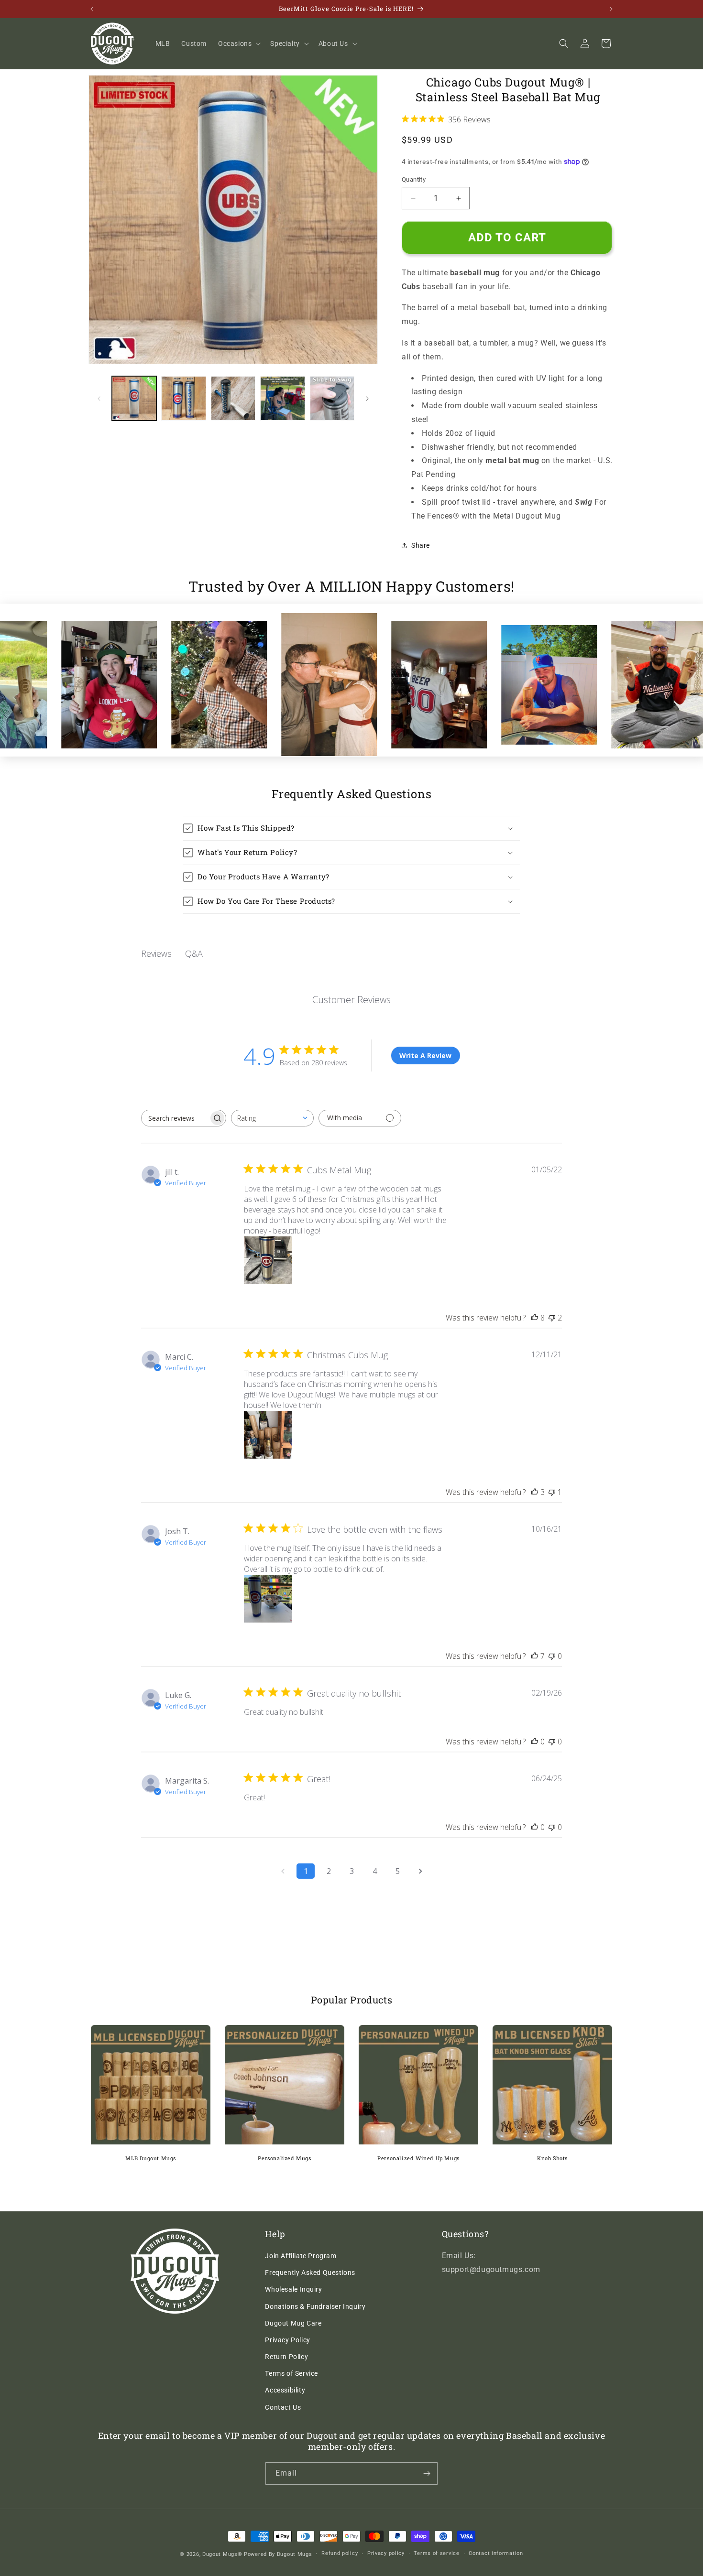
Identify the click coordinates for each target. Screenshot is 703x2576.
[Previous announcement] (92, 9)
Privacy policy (386, 2553)
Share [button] (421, 545)
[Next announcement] (611, 9)
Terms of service (436, 2553)
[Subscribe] (427, 2473)
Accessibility (285, 2390)
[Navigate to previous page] (283, 1871)
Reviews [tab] (156, 953)
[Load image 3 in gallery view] (233, 398)
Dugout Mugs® (222, 2554)
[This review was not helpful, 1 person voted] (552, 1492)
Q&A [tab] (194, 953)
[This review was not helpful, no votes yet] (552, 1656)
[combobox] (272, 1118)
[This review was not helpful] (552, 1318)
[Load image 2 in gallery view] (183, 398)
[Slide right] (367, 399)
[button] (238, 43)
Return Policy (286, 2357)
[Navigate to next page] (420, 1871)
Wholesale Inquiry (293, 2289)
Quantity (414, 179)
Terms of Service (291, 2373)
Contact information (496, 2553)
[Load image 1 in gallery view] (134, 398)
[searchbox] (175, 1118)
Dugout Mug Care (293, 2323)
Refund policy (340, 2553)
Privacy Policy (287, 2340)
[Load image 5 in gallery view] (332, 398)
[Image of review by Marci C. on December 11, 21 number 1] (268, 1435)
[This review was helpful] (535, 1318)
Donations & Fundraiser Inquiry (315, 2306)
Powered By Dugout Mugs (278, 2554)
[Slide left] (99, 399)
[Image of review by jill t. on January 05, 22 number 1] (268, 1260)
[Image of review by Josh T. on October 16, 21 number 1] (268, 1599)
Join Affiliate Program (301, 2256)
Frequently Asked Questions (310, 2273)
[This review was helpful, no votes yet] (535, 1742)
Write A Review (425, 1055)
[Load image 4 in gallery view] (282, 398)
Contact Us (283, 2407)
